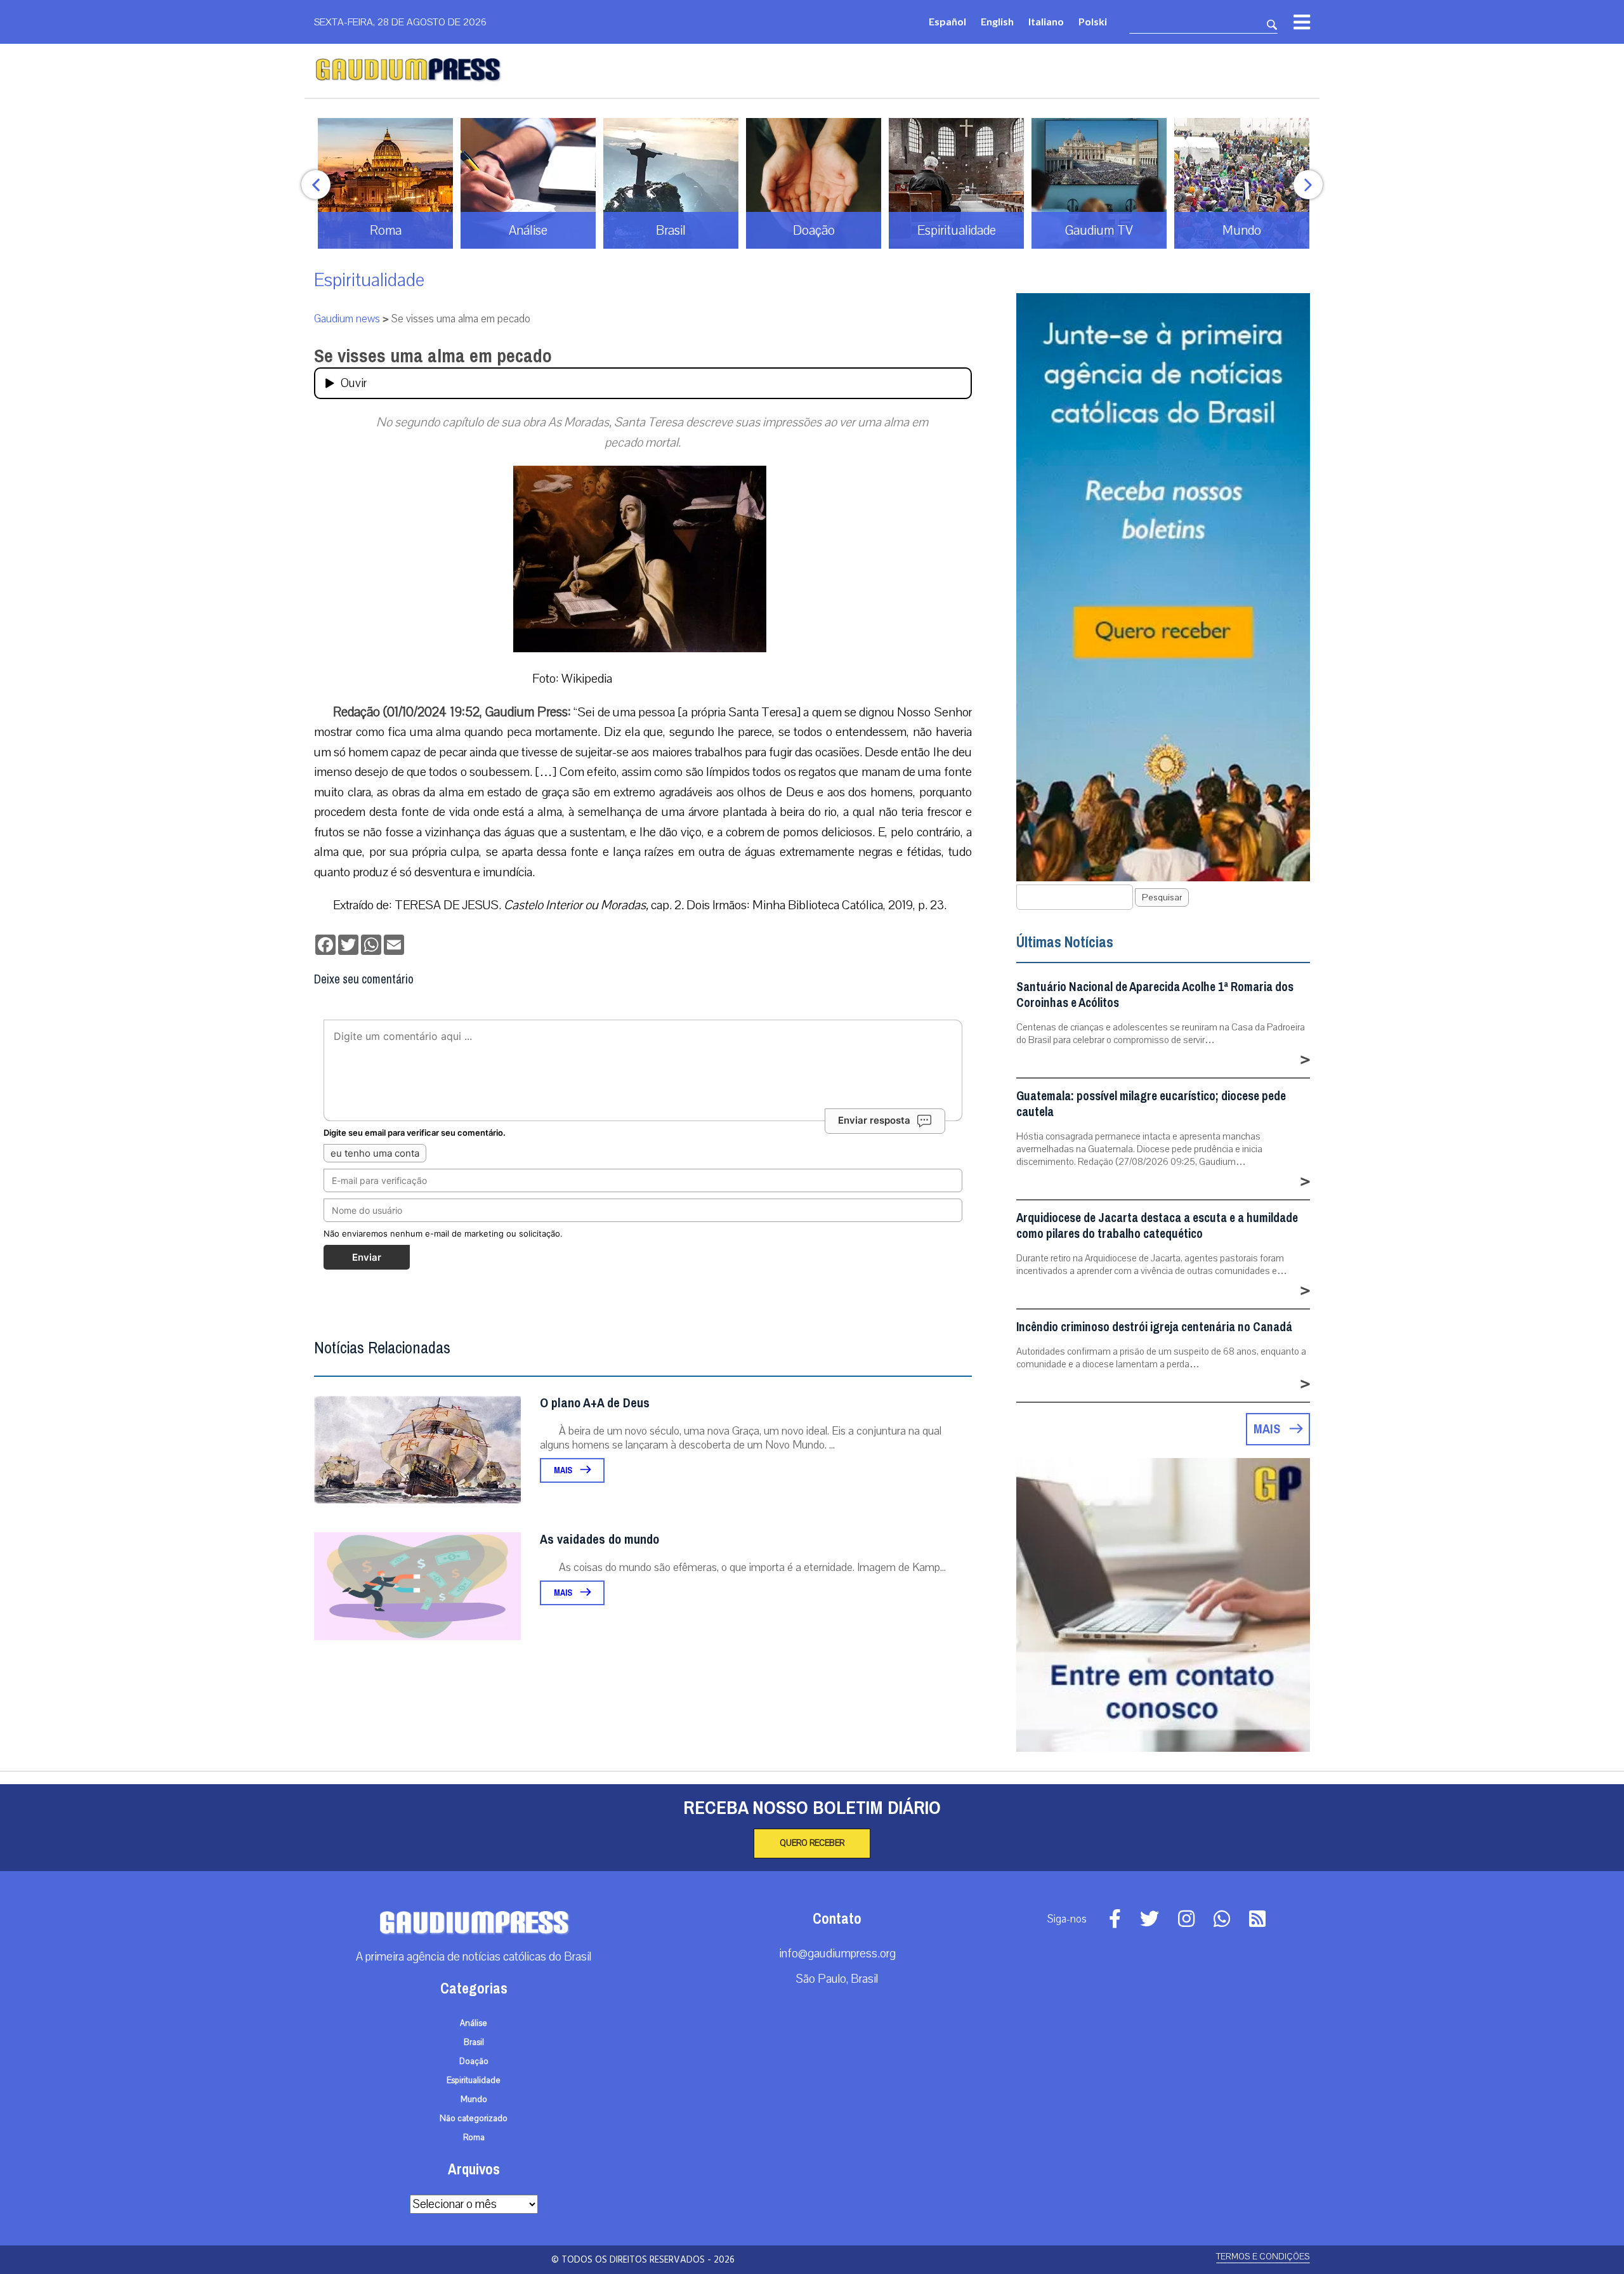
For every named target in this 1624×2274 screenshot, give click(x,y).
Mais (564, 1470)
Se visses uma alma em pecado (433, 356)
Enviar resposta (874, 1120)
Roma (474, 2138)
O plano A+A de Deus (595, 1403)
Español (947, 21)
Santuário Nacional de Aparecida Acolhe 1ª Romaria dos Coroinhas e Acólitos (1155, 995)
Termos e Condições (1263, 2257)
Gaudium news (347, 319)
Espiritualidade (369, 280)
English (997, 21)
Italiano (1046, 21)
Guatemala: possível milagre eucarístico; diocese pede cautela (1151, 1104)
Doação (474, 2061)
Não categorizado (474, 2119)
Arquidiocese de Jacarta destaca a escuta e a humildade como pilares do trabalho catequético (1157, 1226)
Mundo (474, 2100)
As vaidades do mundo (599, 1540)
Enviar (367, 1257)
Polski (1093, 21)
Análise (474, 2023)
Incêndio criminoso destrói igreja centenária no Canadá (1154, 1327)
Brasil (474, 2042)
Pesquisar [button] (1162, 897)
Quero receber (812, 1843)
